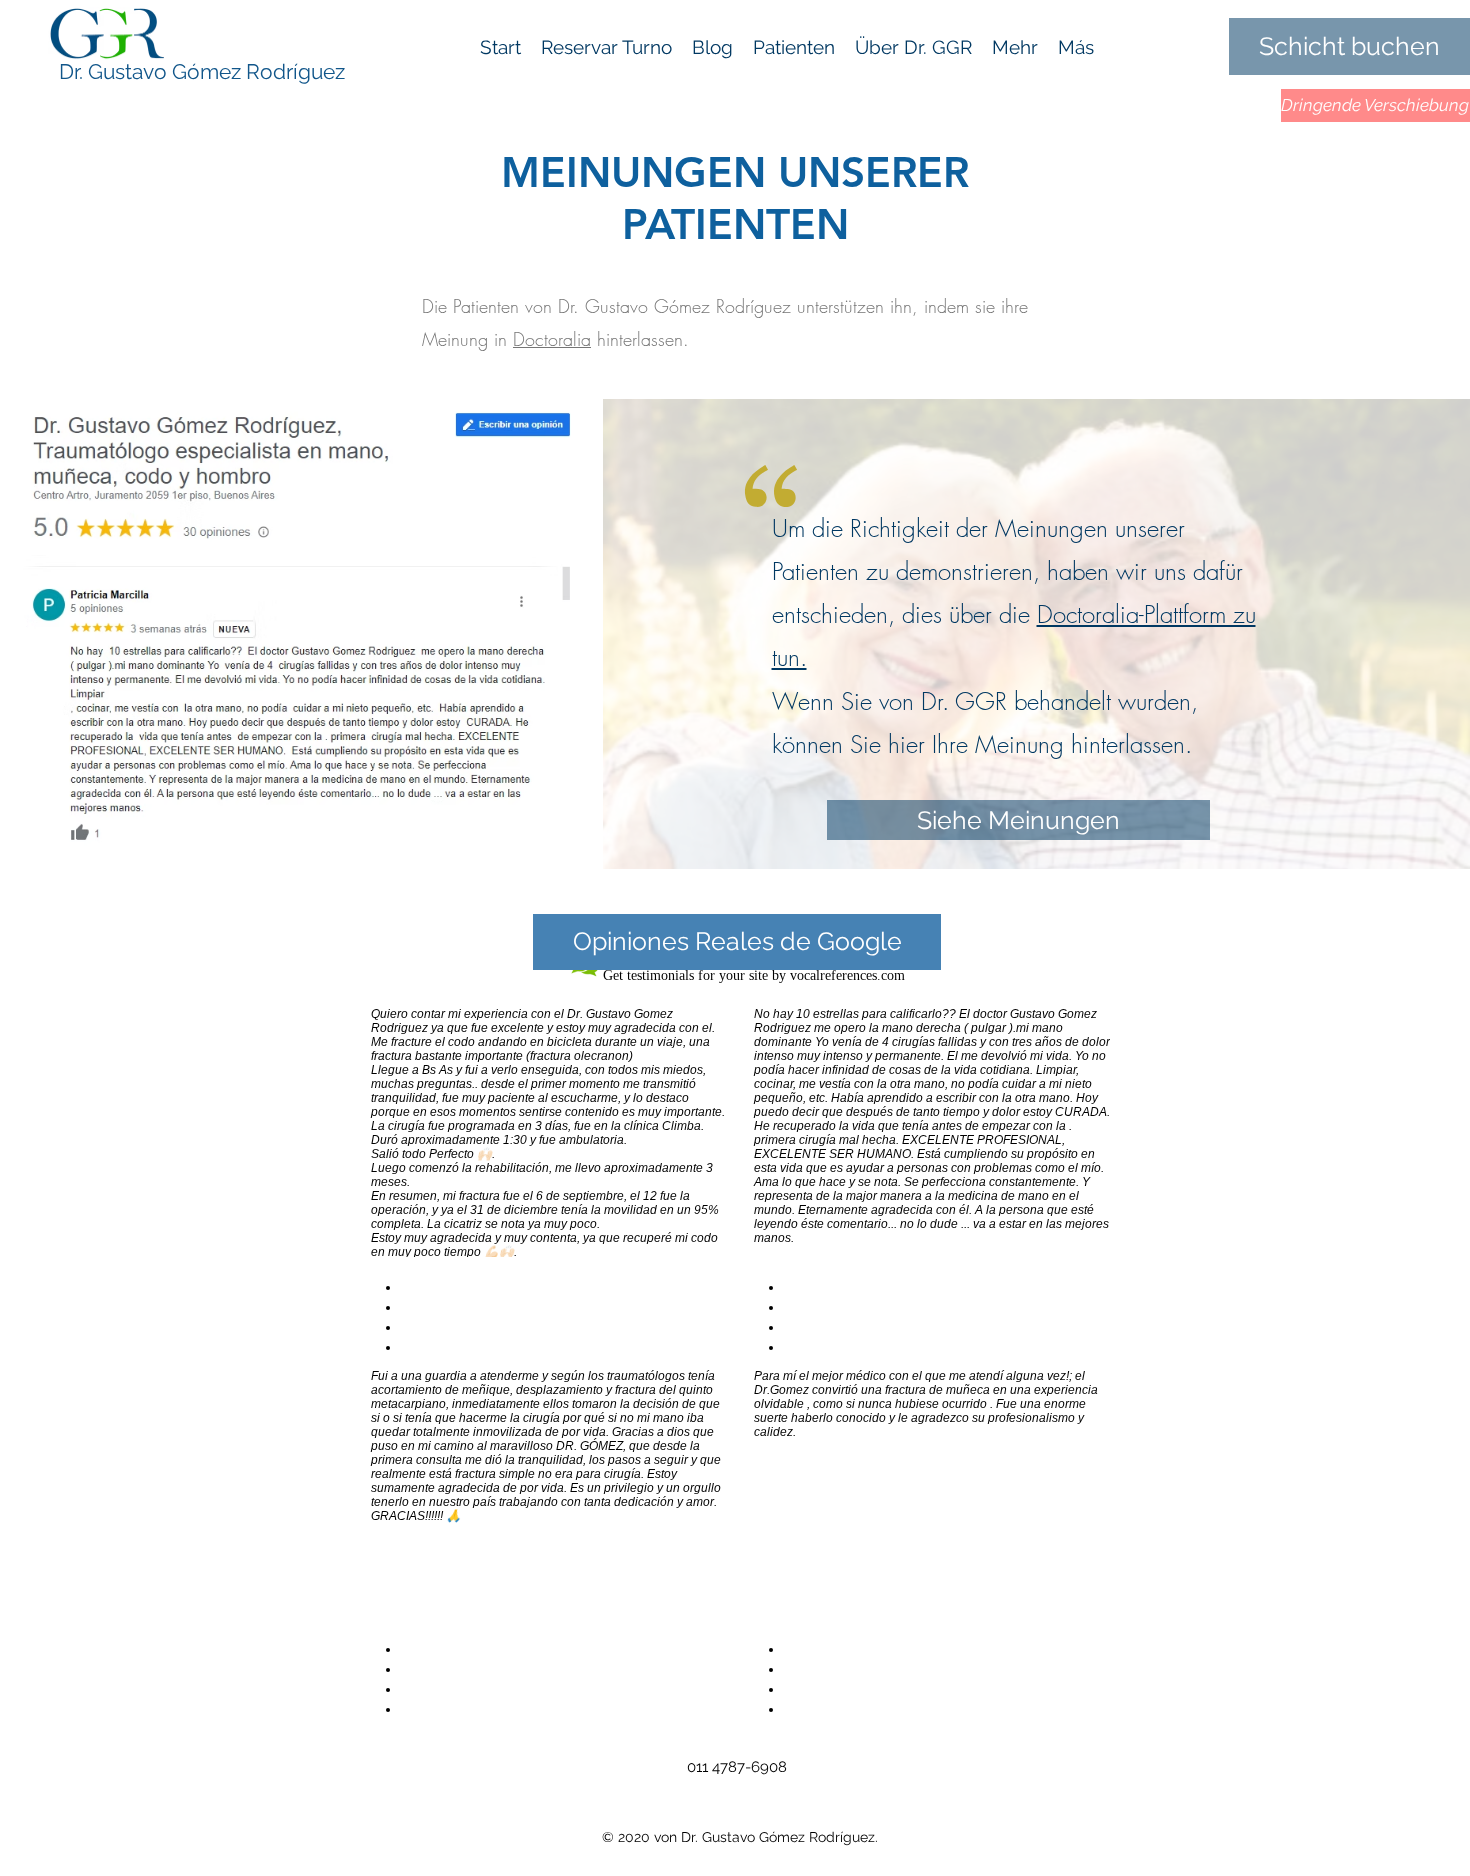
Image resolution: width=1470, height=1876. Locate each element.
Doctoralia (552, 339)
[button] (1015, 47)
